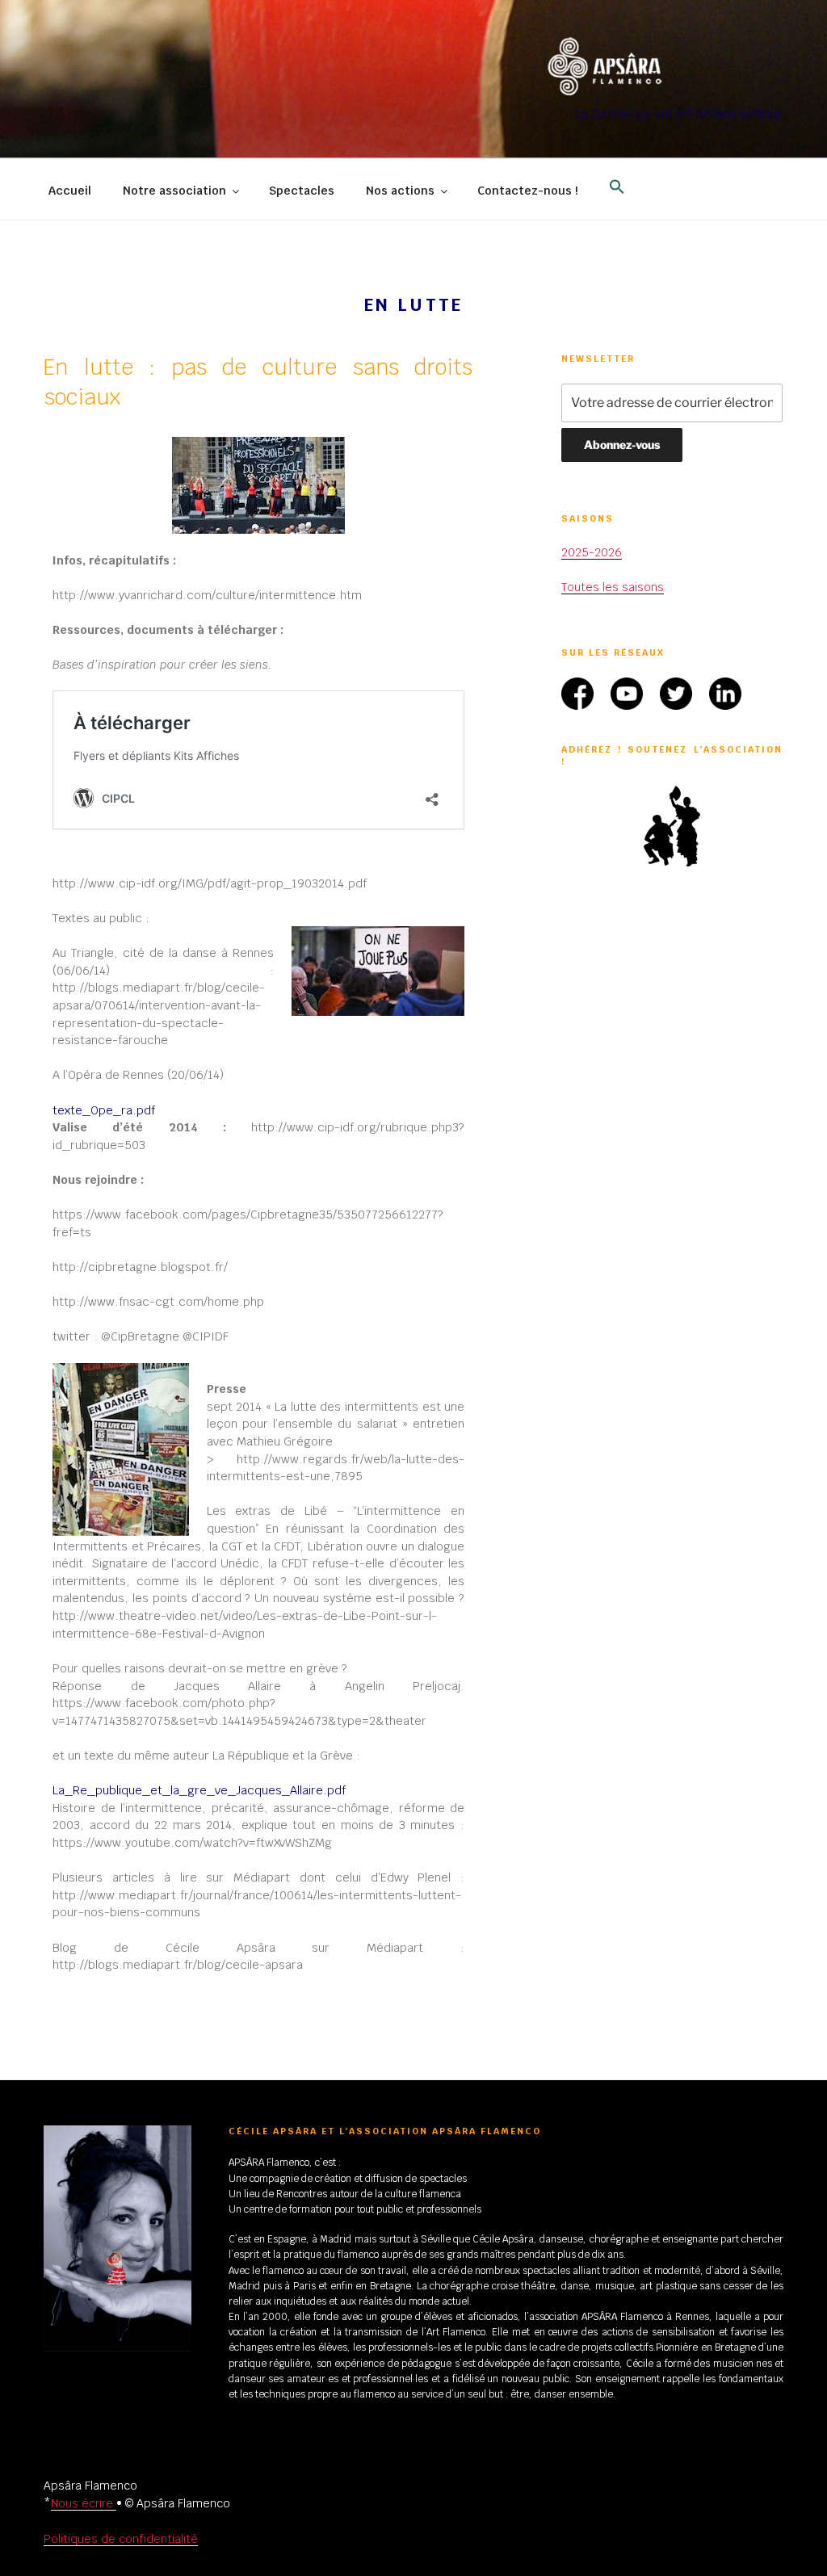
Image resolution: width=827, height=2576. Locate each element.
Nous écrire (84, 2503)
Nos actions (400, 191)
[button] (617, 187)
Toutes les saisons (613, 587)
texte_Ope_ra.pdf (104, 1110)
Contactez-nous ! (527, 191)
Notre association (174, 191)
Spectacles (302, 191)
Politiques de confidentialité (121, 2539)
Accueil (70, 191)
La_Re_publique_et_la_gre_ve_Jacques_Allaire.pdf (199, 1790)
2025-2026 (592, 552)
